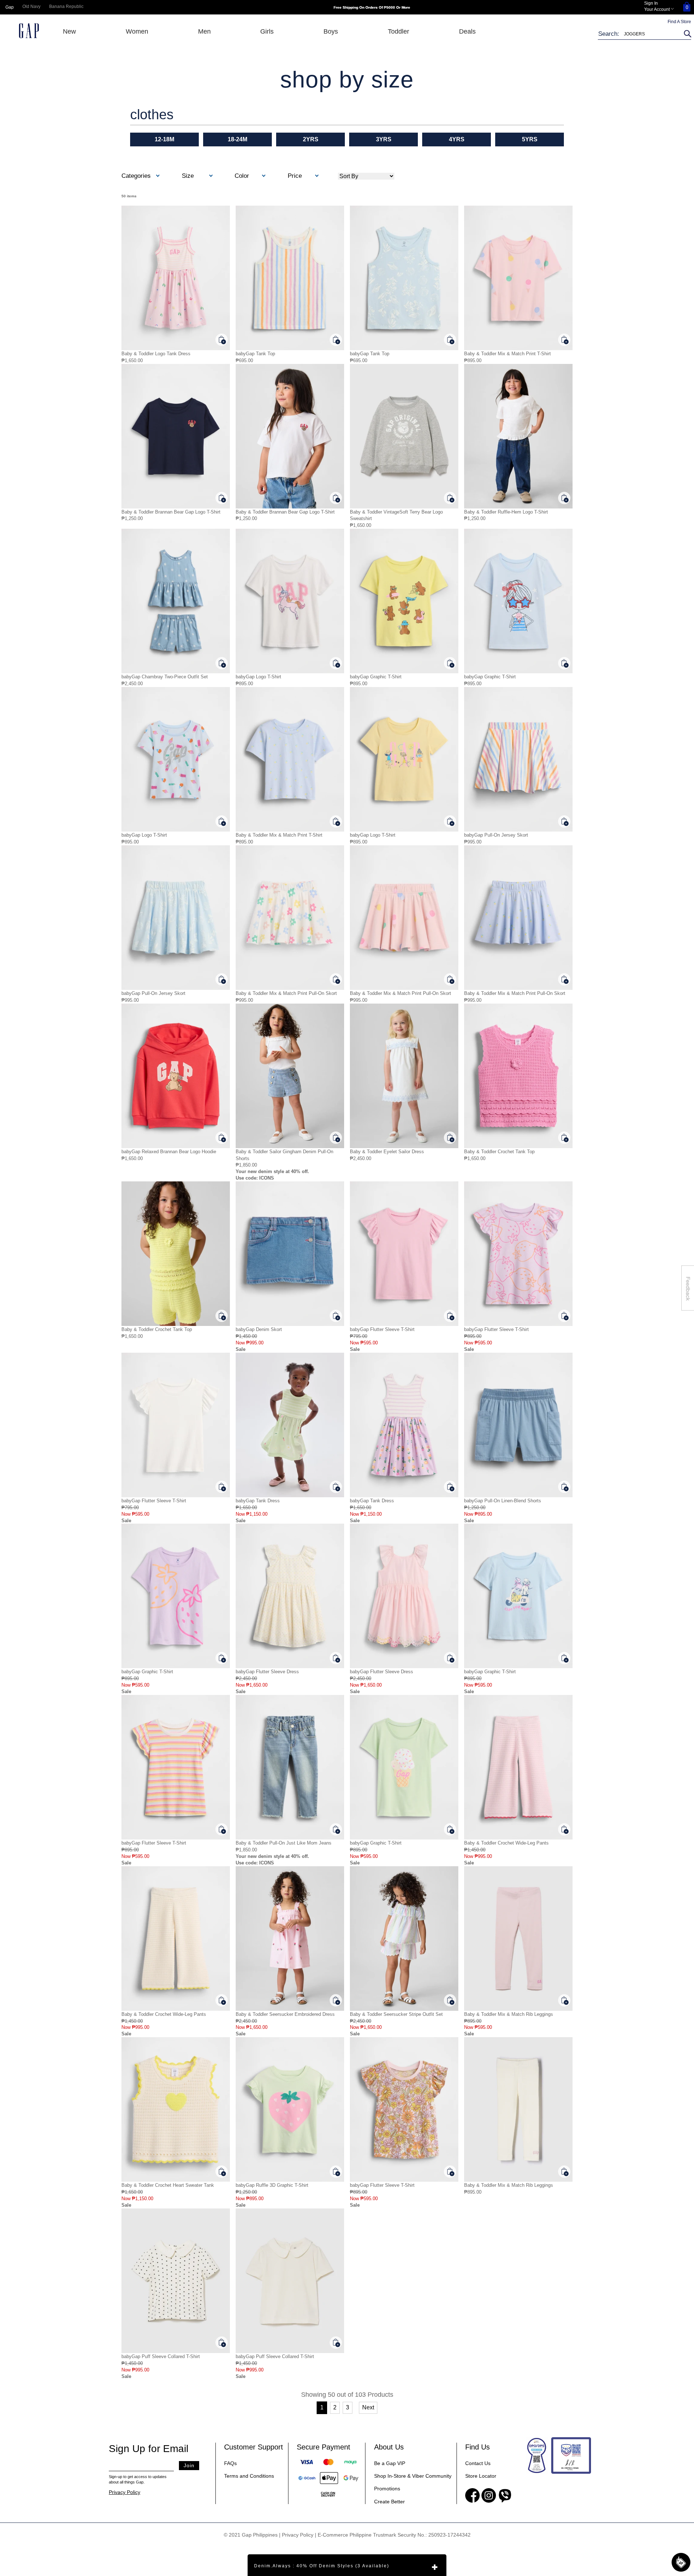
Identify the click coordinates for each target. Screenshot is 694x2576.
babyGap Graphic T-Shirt (376, 677)
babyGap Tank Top (255, 354)
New (69, 31)
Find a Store (679, 22)
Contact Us (478, 2463)
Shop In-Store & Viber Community (413, 2476)
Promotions (387, 2489)
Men (204, 31)
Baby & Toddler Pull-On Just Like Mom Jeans (284, 1843)
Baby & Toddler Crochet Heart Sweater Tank (168, 2185)
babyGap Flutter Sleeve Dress (267, 1672)
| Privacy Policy (296, 2535)
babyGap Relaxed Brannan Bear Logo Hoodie (169, 1152)
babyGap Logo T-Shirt (258, 677)
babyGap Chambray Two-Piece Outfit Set (165, 677)
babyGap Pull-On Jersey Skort (496, 835)
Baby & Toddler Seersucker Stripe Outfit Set (396, 2014)
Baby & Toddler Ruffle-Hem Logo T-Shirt (506, 512)
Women (137, 31)
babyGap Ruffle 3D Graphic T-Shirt (272, 2185)
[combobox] (640, 34)
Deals (467, 31)
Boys (331, 31)
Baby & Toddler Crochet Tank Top (499, 1152)
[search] (686, 34)
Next (368, 2407)
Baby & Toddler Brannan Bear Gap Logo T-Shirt (171, 512)
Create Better (389, 2502)
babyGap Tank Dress (258, 1501)
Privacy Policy (125, 2492)
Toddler (399, 31)
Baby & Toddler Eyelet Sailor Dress (387, 1152)
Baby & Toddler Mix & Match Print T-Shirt (507, 354)
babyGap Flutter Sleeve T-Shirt (382, 1329)
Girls (267, 31)
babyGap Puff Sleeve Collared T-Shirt (161, 2356)
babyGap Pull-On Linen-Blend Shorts (503, 1501)
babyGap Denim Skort (259, 1329)
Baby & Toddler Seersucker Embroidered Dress (285, 2014)
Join (189, 2465)
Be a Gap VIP (390, 2463)
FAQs (230, 2463)
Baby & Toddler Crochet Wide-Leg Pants (506, 1843)
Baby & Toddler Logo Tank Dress (156, 354)
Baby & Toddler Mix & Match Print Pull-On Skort (286, 993)
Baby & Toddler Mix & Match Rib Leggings (509, 2014)
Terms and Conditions (249, 2476)
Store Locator (481, 2476)
